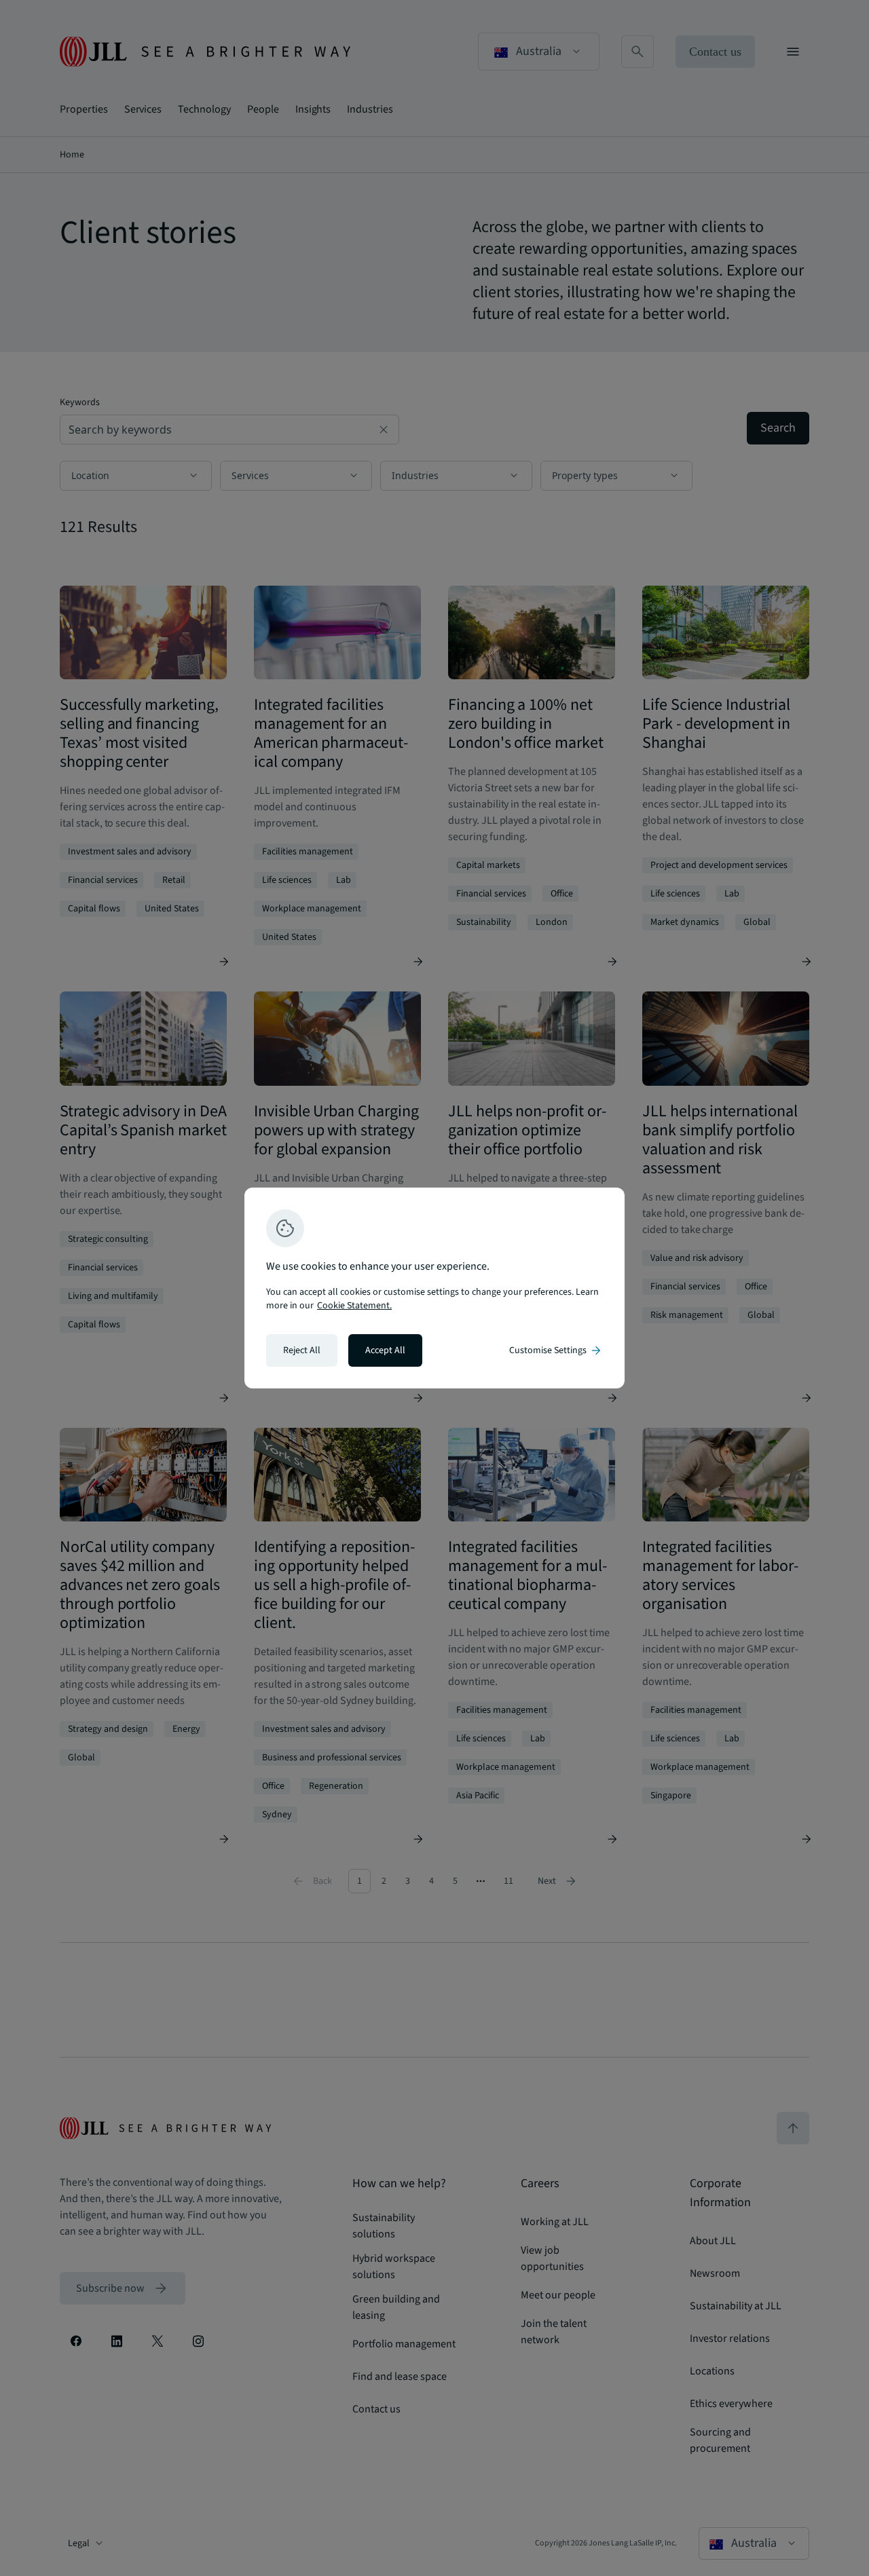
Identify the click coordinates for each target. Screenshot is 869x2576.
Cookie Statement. (354, 1306)
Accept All (385, 1350)
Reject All (302, 1350)
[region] (434, 1288)
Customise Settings (556, 1350)
